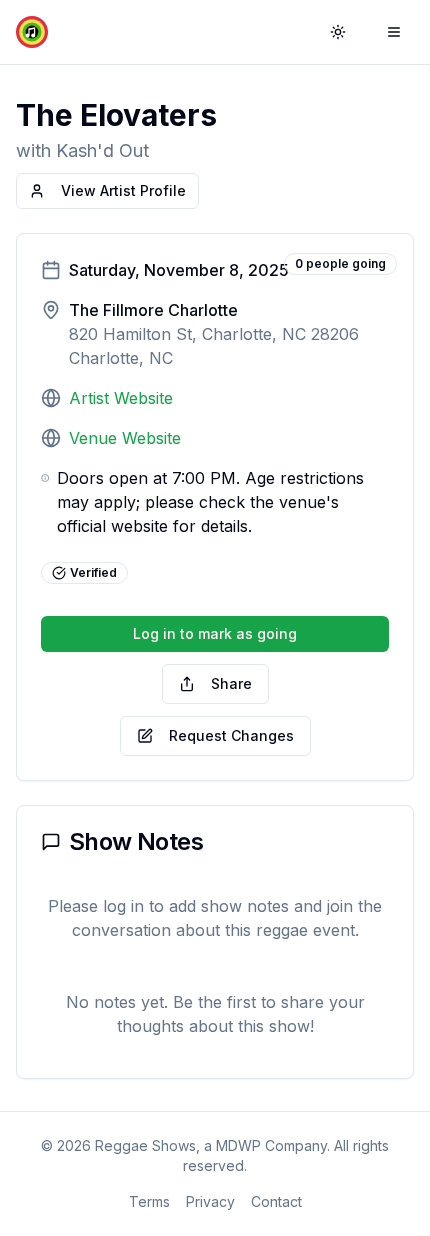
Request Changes (231, 735)
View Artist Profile (123, 190)
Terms (149, 1201)
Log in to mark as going (215, 633)
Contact (276, 1201)
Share (231, 683)
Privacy (210, 1201)
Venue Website (125, 438)
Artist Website (121, 398)
